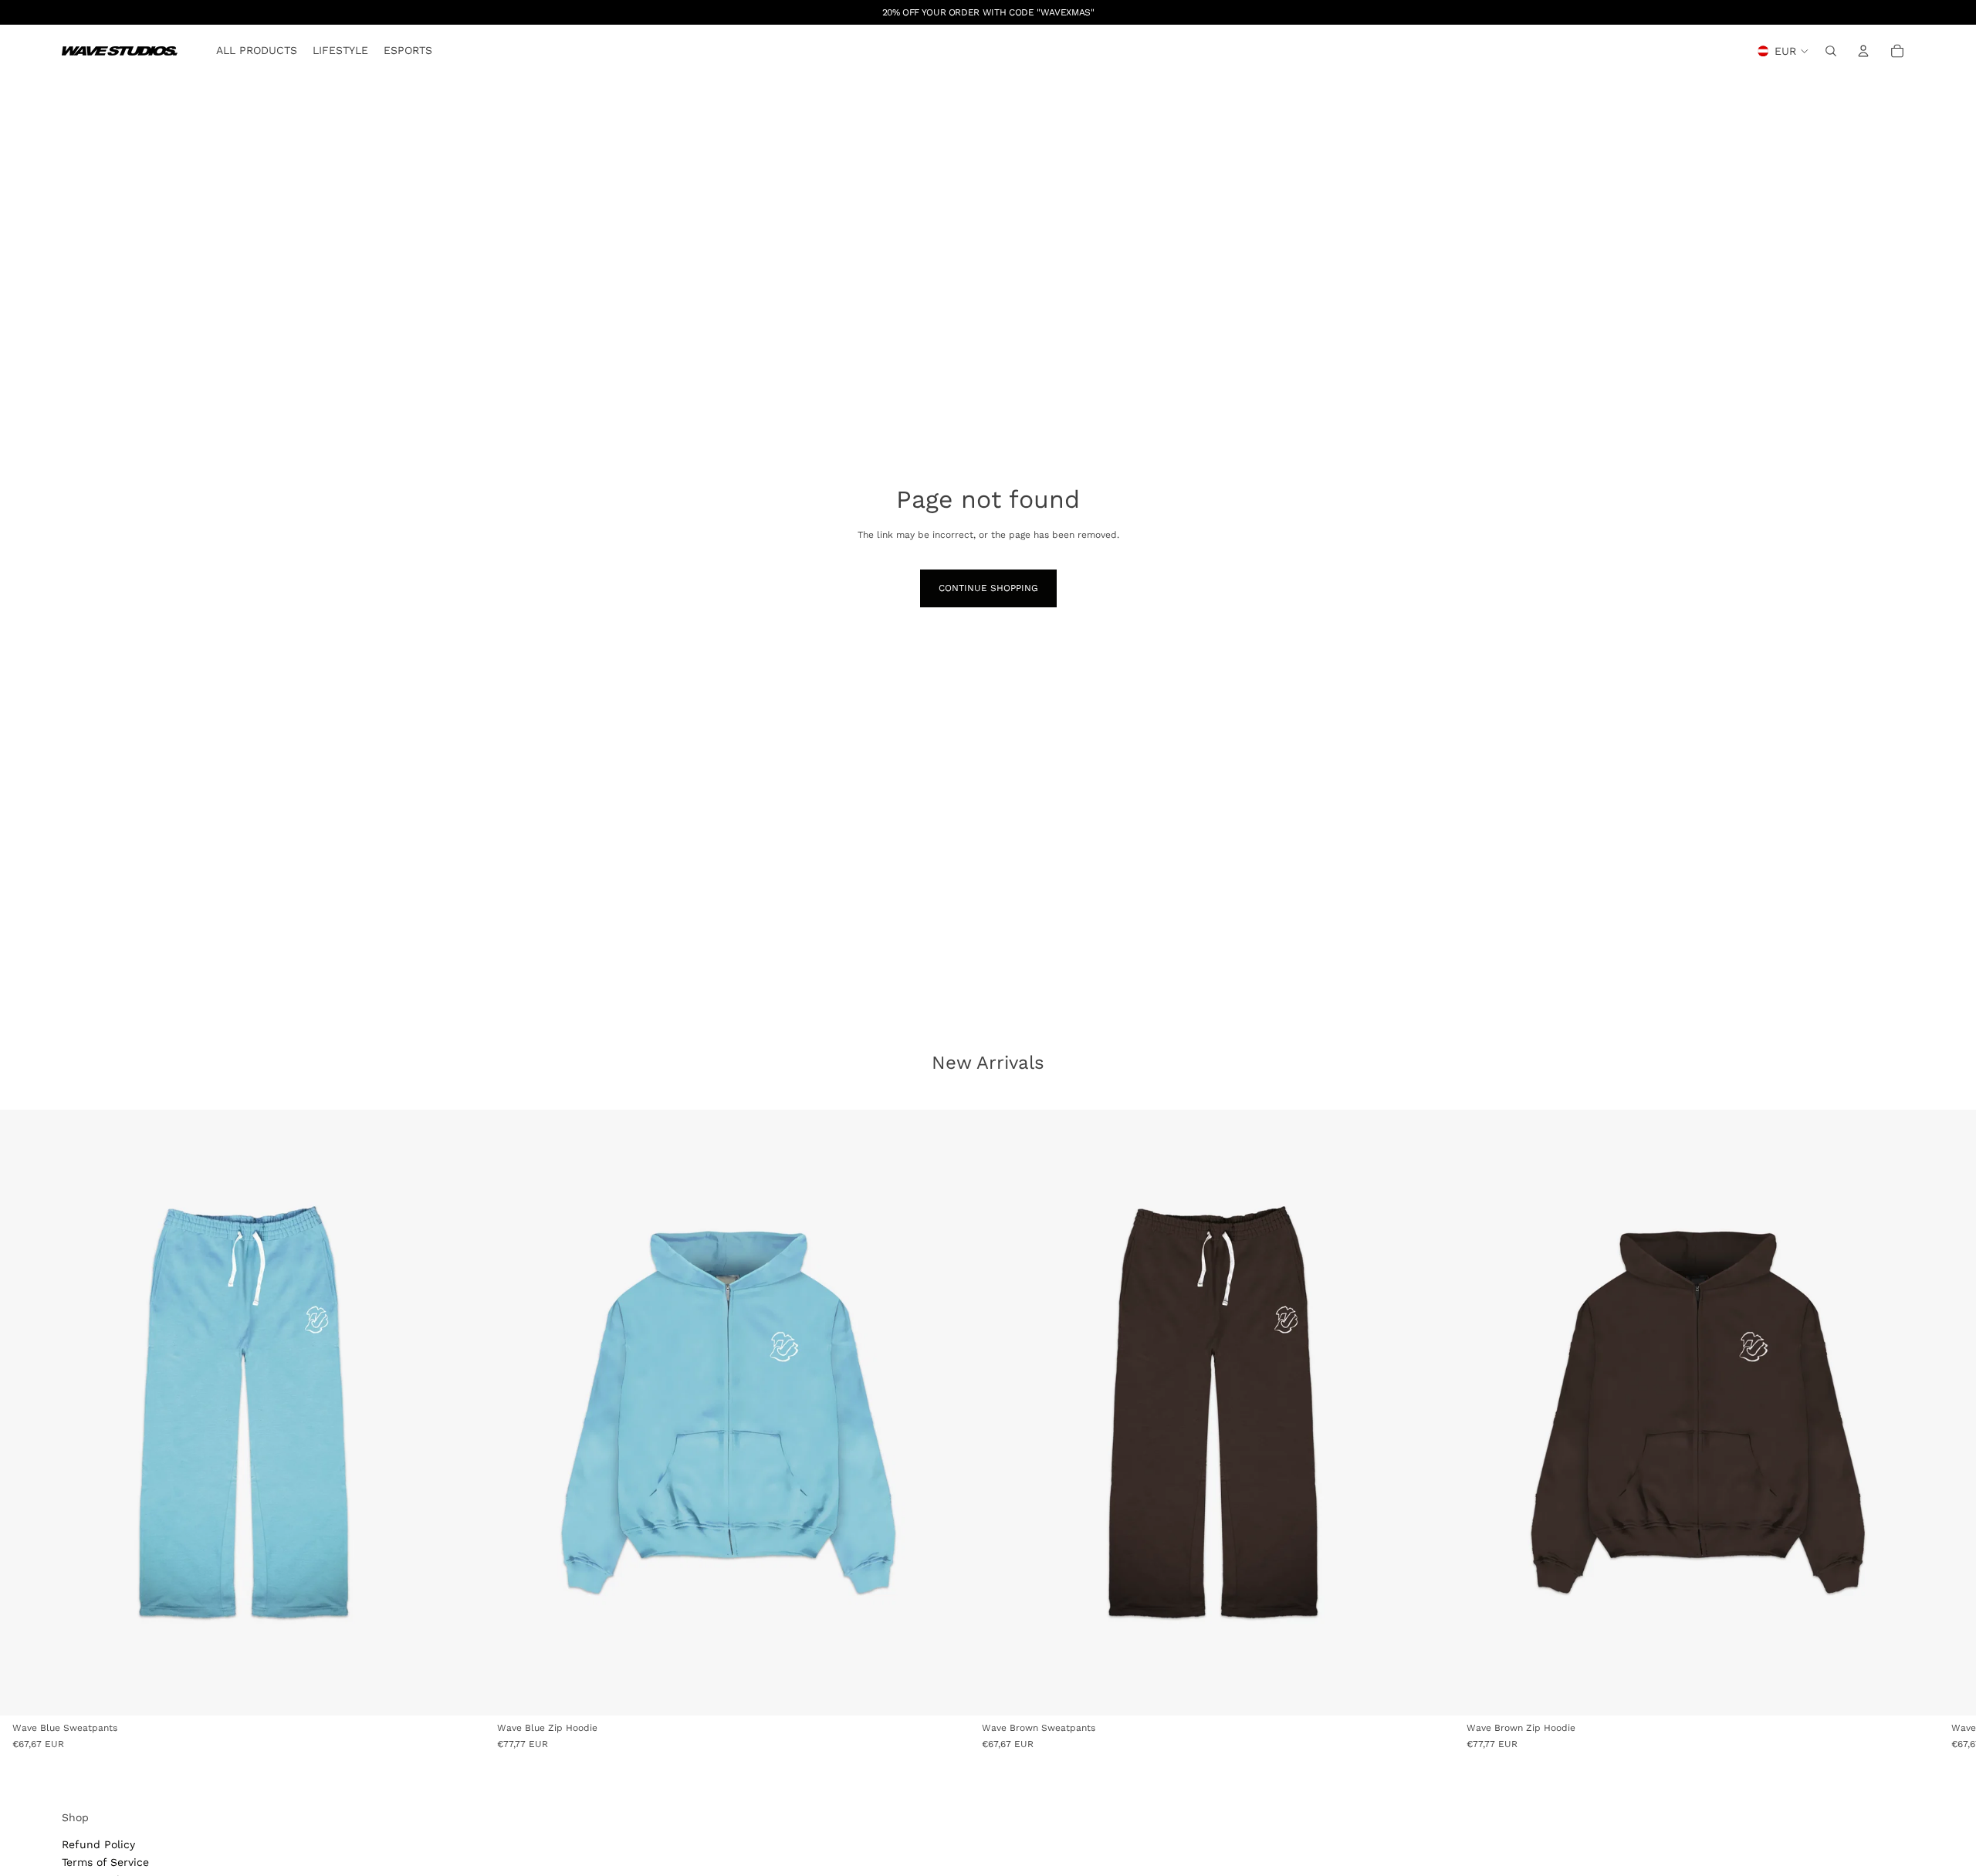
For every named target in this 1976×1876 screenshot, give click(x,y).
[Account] (1863, 51)
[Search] (1831, 51)
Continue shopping (988, 588)
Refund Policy (98, 1844)
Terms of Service (105, 1862)
